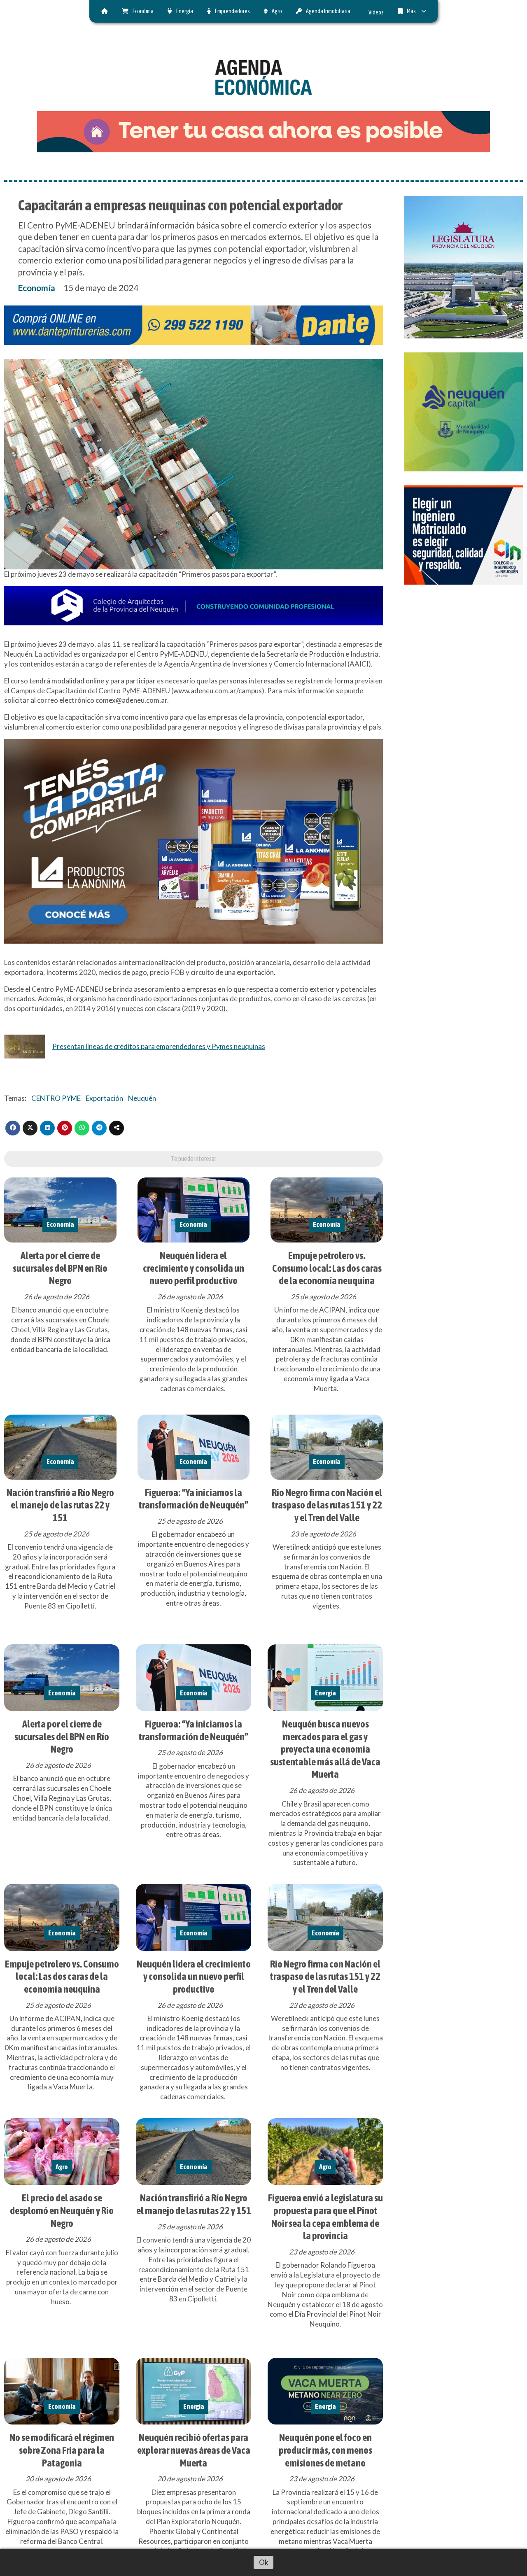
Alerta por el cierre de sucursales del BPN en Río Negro (60, 1268)
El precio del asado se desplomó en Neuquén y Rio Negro (62, 2210)
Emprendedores (232, 11)
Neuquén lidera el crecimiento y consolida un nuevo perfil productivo (194, 1268)
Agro (277, 11)
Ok (264, 2562)
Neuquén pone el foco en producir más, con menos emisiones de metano (325, 2450)
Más (411, 11)
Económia (143, 11)
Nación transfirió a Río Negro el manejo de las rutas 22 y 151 (60, 1505)
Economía (37, 288)
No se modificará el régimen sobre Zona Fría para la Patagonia (62, 2450)
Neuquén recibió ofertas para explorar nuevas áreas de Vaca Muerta (194, 2450)
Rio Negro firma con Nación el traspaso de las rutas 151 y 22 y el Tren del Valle (327, 1505)
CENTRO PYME (56, 1098)
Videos (376, 12)
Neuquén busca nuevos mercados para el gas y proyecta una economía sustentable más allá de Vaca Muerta (325, 1749)
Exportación (104, 1098)
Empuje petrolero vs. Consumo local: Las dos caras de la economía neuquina (327, 1268)
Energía (185, 11)
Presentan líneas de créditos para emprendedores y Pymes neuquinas (159, 1046)
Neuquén (142, 1098)
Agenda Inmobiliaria (328, 11)
